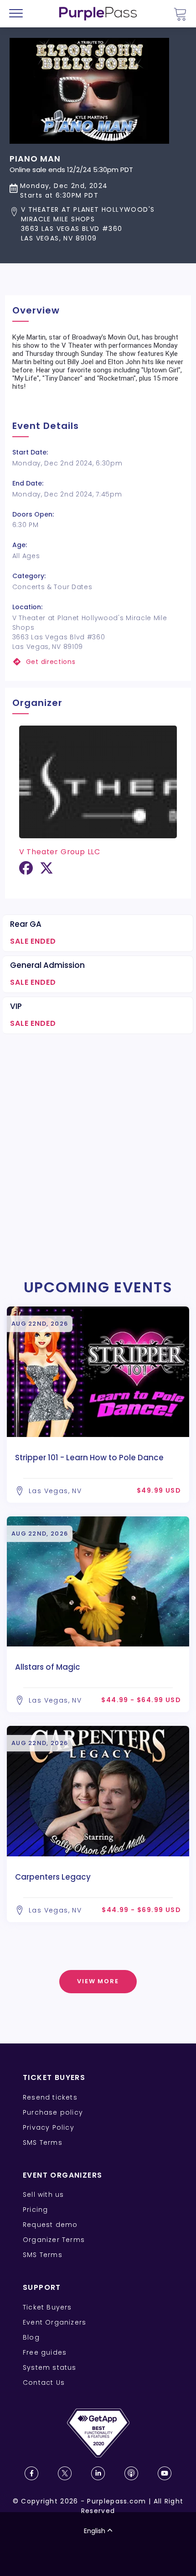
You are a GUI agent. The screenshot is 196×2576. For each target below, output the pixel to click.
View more (98, 1981)
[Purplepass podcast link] (131, 2473)
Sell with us (43, 2195)
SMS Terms (43, 2142)
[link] (98, 662)
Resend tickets (50, 2097)
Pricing (35, 2210)
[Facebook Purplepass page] (31, 2473)
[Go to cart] (180, 14)
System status (50, 2367)
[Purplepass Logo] (98, 14)
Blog (31, 2337)
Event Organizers (54, 2322)
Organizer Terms (54, 2240)
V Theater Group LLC (60, 852)
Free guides (45, 2352)
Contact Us (44, 2383)
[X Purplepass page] (65, 2473)
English (95, 2531)
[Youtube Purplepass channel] (165, 2473)
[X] (46, 871)
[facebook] (26, 871)
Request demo (50, 2225)
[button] (98, 224)
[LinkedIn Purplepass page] (98, 2473)
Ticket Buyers (47, 2307)
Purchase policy (53, 2112)
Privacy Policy (49, 2127)
